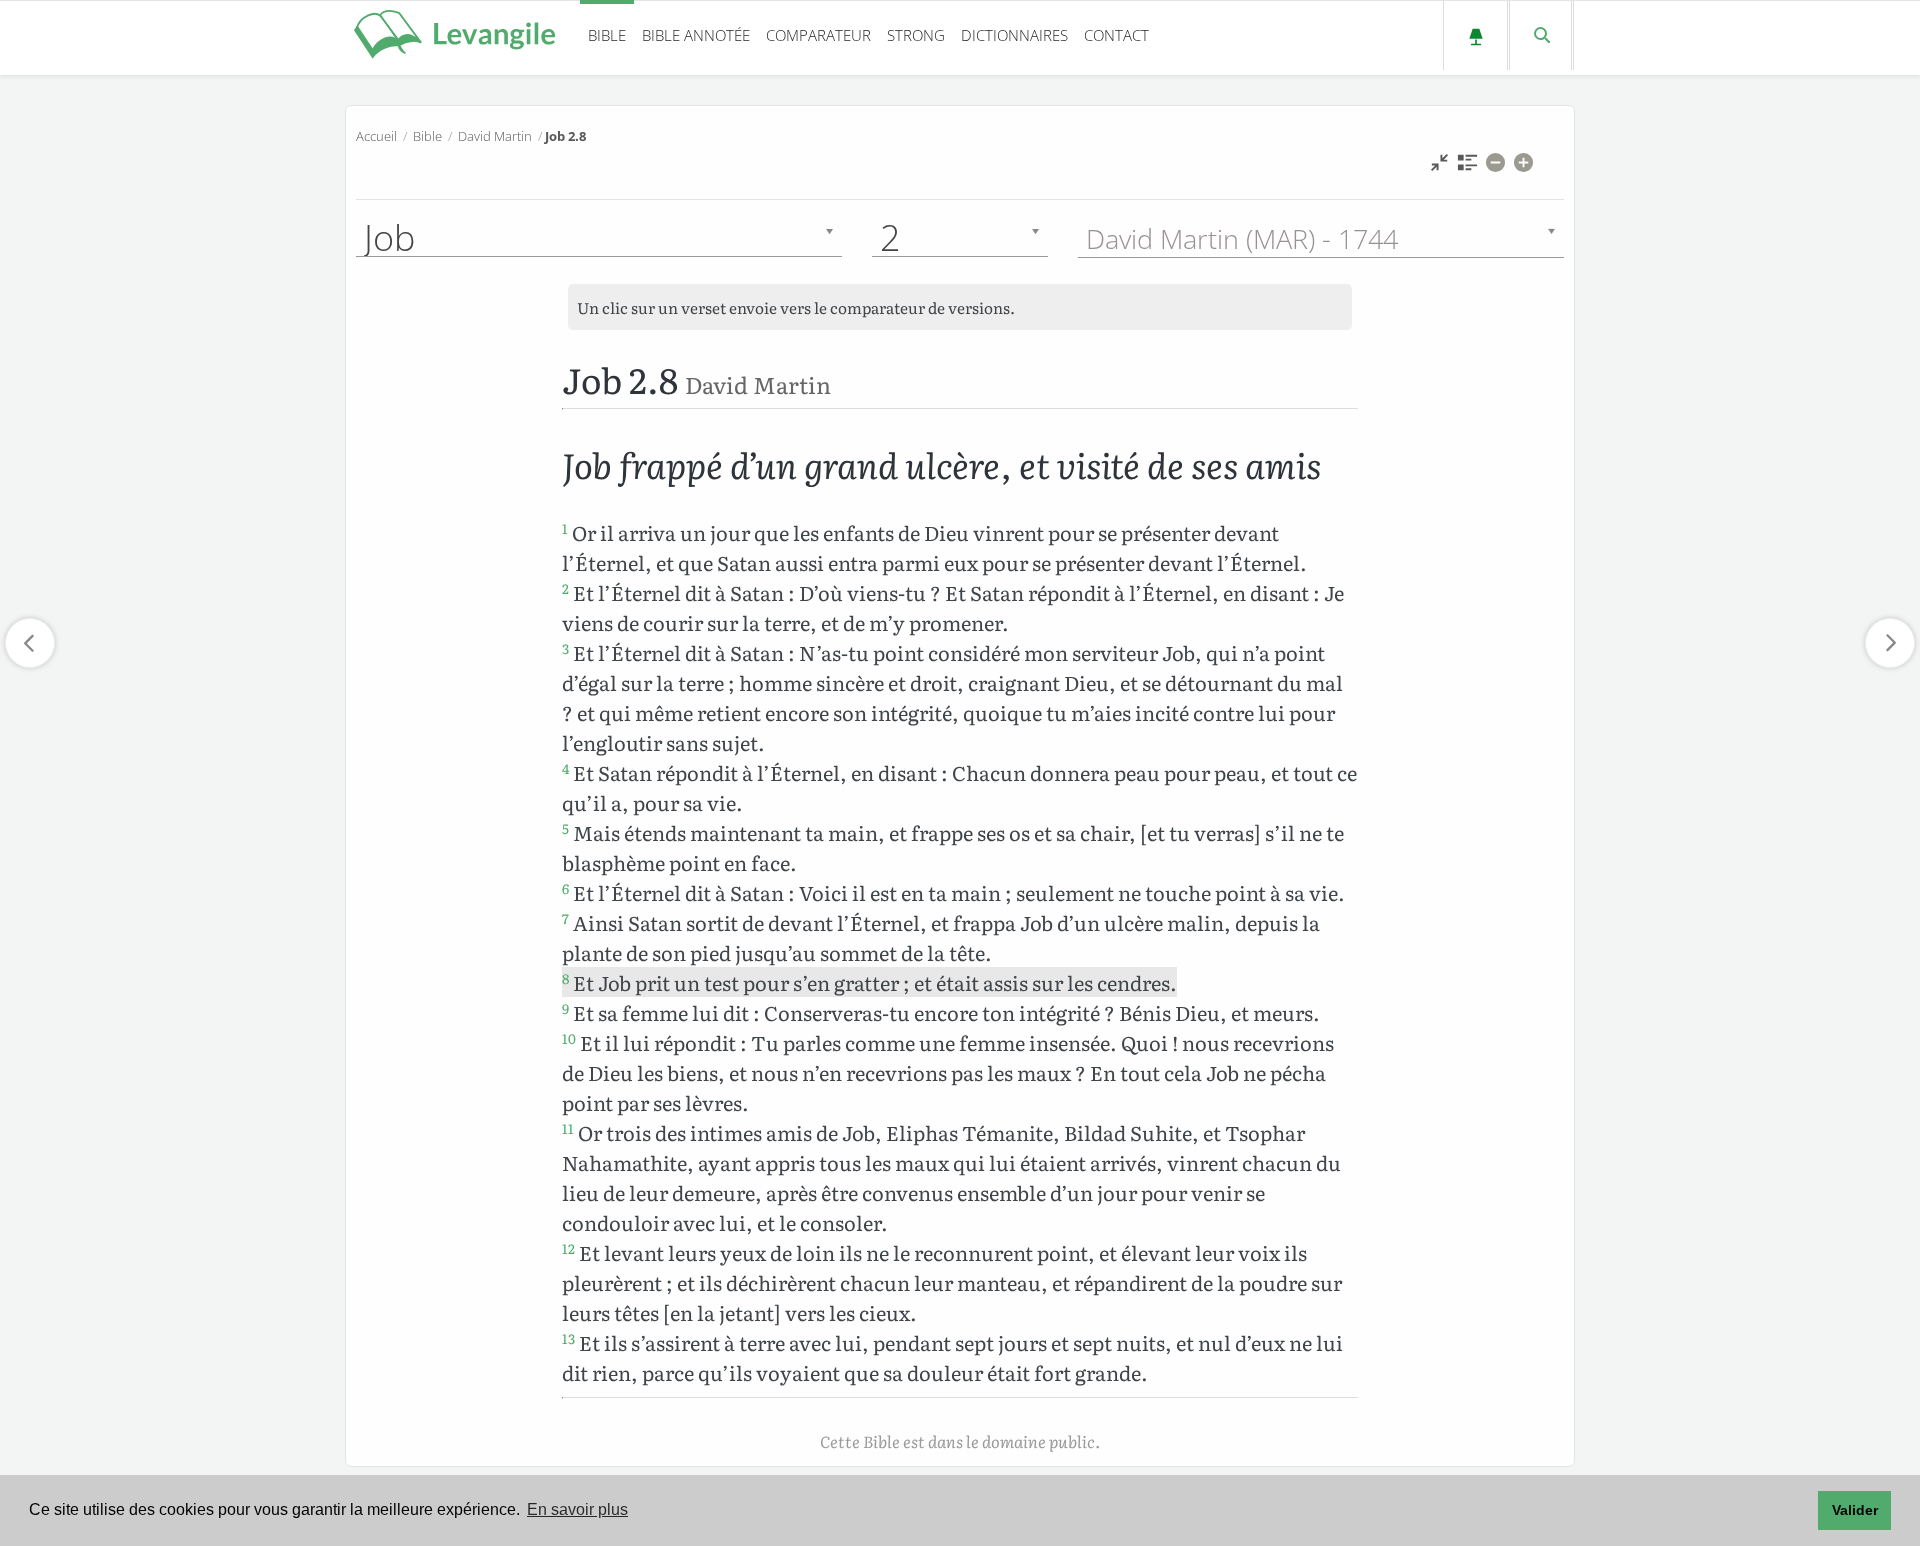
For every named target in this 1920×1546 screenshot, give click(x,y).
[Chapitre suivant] (1890, 643)
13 (568, 1338)
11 (568, 1128)
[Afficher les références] (1467, 167)
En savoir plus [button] (577, 1509)
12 (568, 1248)
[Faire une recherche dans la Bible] (1540, 35)
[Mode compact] (1439, 167)
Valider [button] (1855, 1510)
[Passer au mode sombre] (1475, 35)
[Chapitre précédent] (30, 643)
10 (569, 1038)
